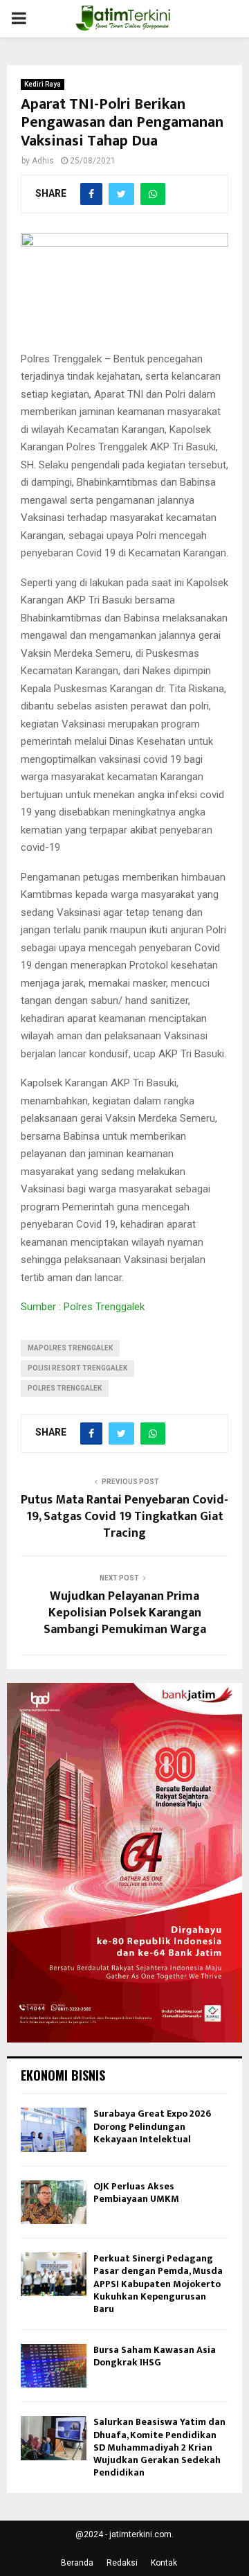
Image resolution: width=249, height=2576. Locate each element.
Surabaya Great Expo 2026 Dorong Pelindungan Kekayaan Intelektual (152, 2126)
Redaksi (122, 2563)
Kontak (164, 2563)
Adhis (43, 161)
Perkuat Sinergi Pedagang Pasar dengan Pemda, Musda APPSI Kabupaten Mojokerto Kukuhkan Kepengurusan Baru (158, 2284)
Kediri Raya (43, 84)
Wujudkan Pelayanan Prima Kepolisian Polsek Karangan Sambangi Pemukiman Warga (125, 1613)
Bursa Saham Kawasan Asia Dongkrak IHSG (155, 2356)
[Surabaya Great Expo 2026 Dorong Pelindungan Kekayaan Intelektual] (54, 2129)
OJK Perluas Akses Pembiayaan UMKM (136, 2193)
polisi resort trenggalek (77, 1368)
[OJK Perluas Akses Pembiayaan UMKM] (54, 2202)
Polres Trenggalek (65, 1388)
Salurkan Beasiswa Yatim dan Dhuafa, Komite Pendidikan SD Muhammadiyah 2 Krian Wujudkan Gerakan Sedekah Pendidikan (159, 2447)
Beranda (77, 2563)
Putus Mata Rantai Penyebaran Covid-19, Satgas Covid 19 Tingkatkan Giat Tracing (124, 1517)
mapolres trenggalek (70, 1348)
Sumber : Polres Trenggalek (83, 1307)
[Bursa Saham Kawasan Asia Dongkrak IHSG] (54, 2366)
